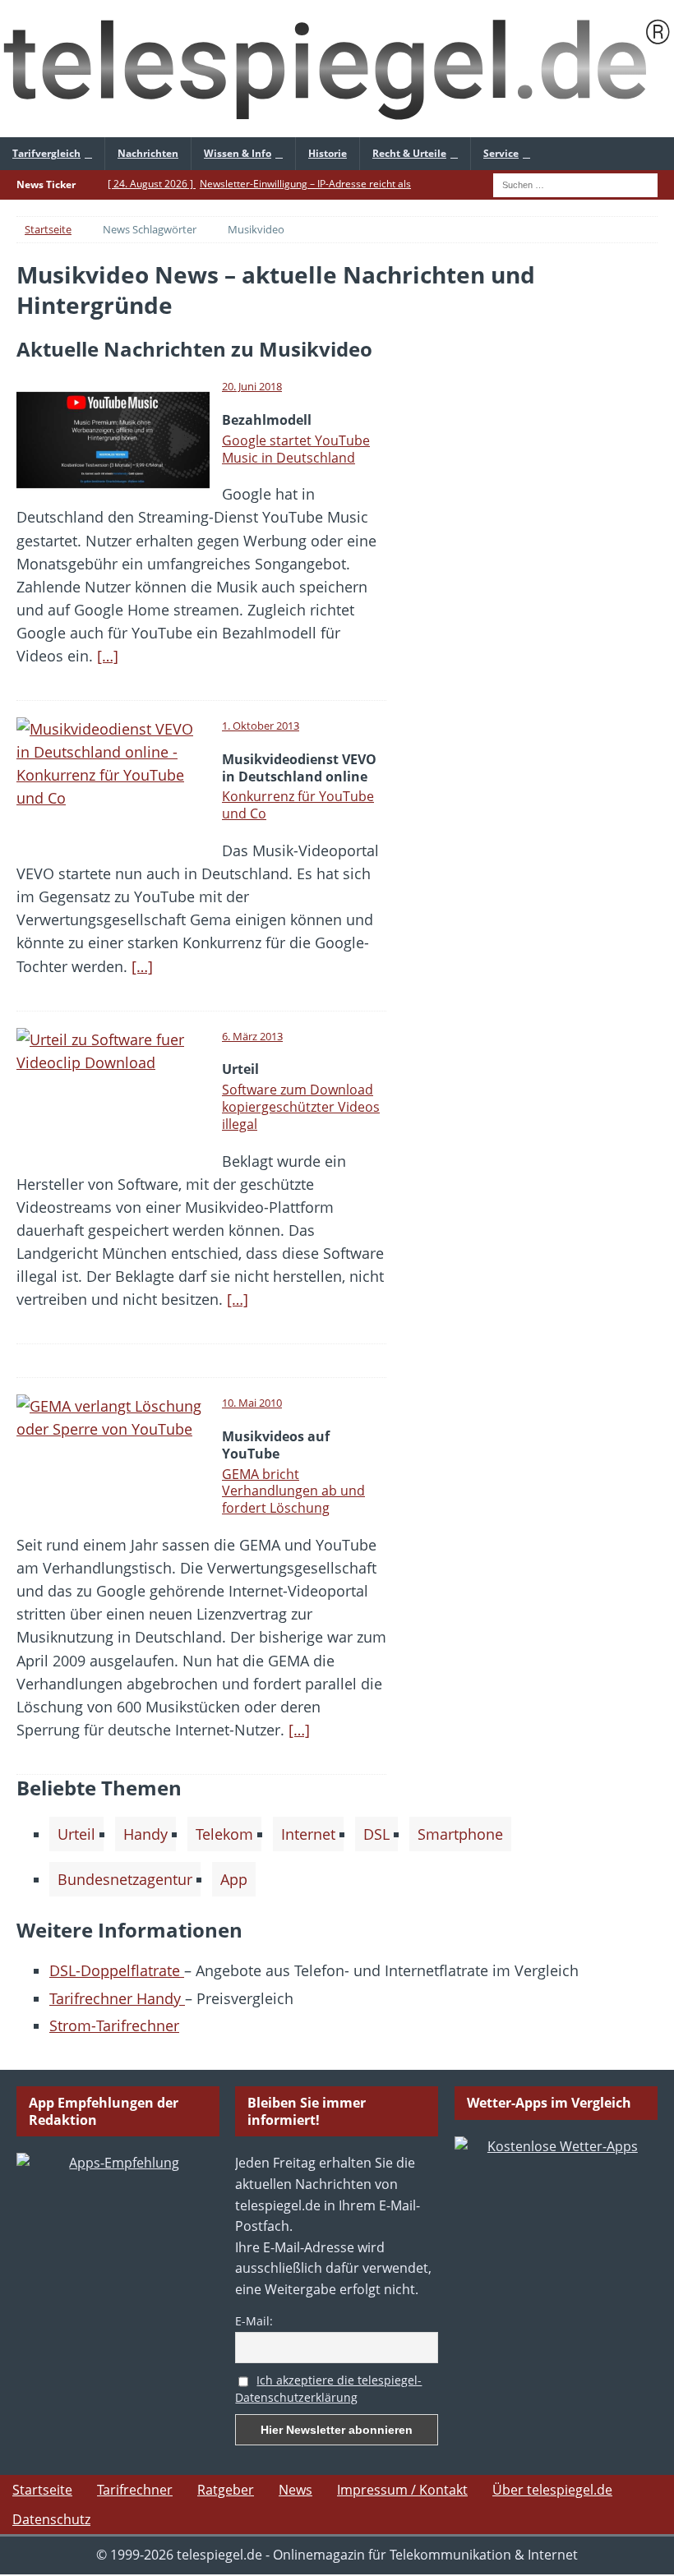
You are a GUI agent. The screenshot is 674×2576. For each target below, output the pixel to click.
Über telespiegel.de (552, 2490)
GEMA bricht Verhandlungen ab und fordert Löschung (293, 1491)
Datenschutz (51, 2519)
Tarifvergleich (46, 153)
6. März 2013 (252, 1036)
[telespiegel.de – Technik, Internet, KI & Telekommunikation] (337, 69)
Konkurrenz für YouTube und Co (298, 805)
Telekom (224, 1834)
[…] (108, 656)
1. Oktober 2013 (261, 726)
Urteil (76, 1834)
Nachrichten (148, 153)
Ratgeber (226, 2490)
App (234, 1879)
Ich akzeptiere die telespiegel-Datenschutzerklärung (328, 2389)
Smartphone (460, 1834)
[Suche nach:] (575, 184)
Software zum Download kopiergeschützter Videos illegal (301, 1107)
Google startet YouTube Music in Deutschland (296, 449)
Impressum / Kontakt (402, 2490)
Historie (328, 153)
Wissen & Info (238, 153)
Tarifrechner (135, 2490)
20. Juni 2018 (252, 386)
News (295, 2490)
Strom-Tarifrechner (114, 2025)
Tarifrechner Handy (117, 1998)
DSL (376, 1834)
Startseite (42, 2490)
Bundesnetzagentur (125, 1879)
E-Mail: (254, 2321)
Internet (308, 1834)
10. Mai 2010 (252, 1403)
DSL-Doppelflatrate (117, 1970)
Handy (145, 1834)
